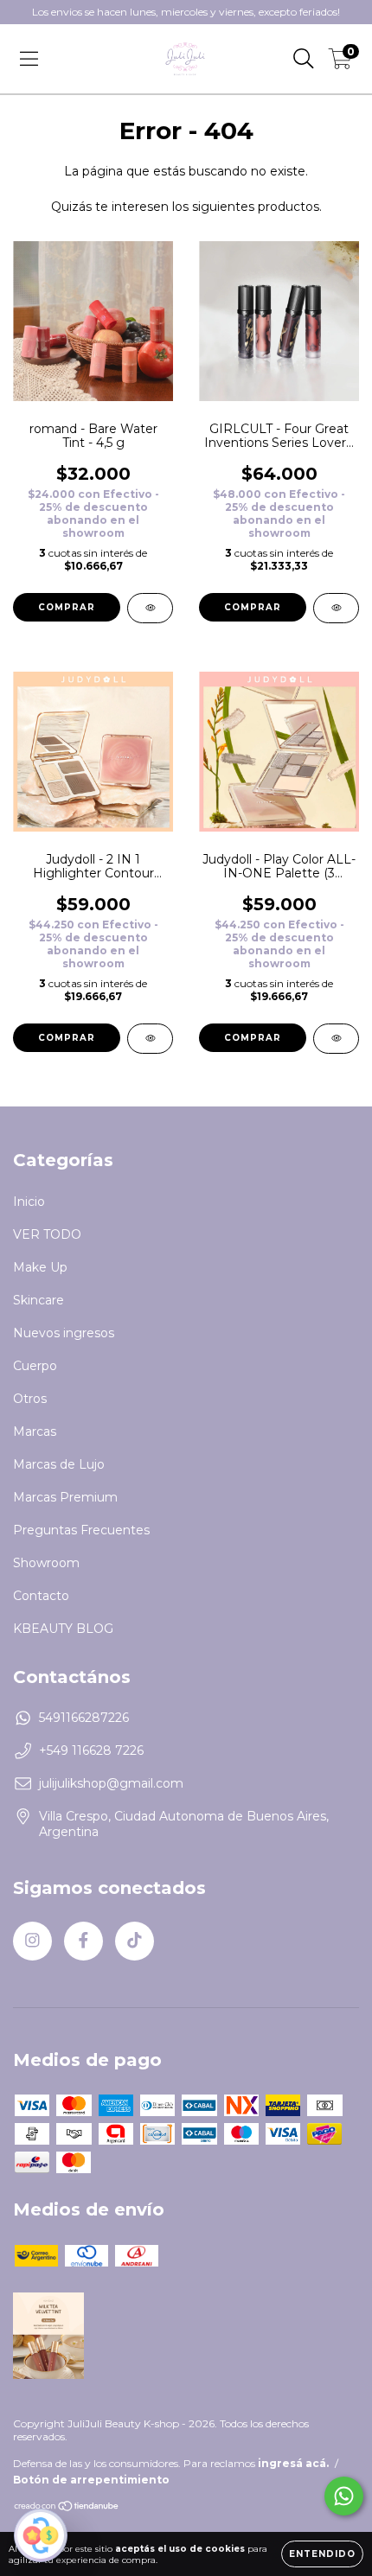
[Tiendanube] (67, 2508)
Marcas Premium (65, 1497)
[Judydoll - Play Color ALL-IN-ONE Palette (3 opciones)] (336, 1039)
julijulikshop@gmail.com (111, 1783)
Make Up (40, 1267)
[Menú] (29, 59)
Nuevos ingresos (64, 1333)
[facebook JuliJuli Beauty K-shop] (83, 1941)
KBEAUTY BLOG (63, 1629)
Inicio (29, 1202)
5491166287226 (84, 1718)
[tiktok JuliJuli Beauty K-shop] (135, 1941)
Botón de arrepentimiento (91, 2480)
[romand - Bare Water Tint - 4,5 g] (150, 608)
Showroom (46, 1563)
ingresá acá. (293, 2463)
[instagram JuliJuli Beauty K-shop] (32, 1941)
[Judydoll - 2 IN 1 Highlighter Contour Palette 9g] (150, 1039)
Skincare (38, 1300)
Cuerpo (35, 1366)
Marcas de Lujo (59, 1464)
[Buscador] (304, 59)
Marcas (35, 1431)
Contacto (41, 1596)
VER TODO (47, 1234)
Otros (30, 1399)
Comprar (67, 607)
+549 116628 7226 (91, 1750)
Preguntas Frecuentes (81, 1530)
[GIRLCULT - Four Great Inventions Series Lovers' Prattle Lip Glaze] (336, 608)
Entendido (322, 2554)
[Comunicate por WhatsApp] (344, 2496)
